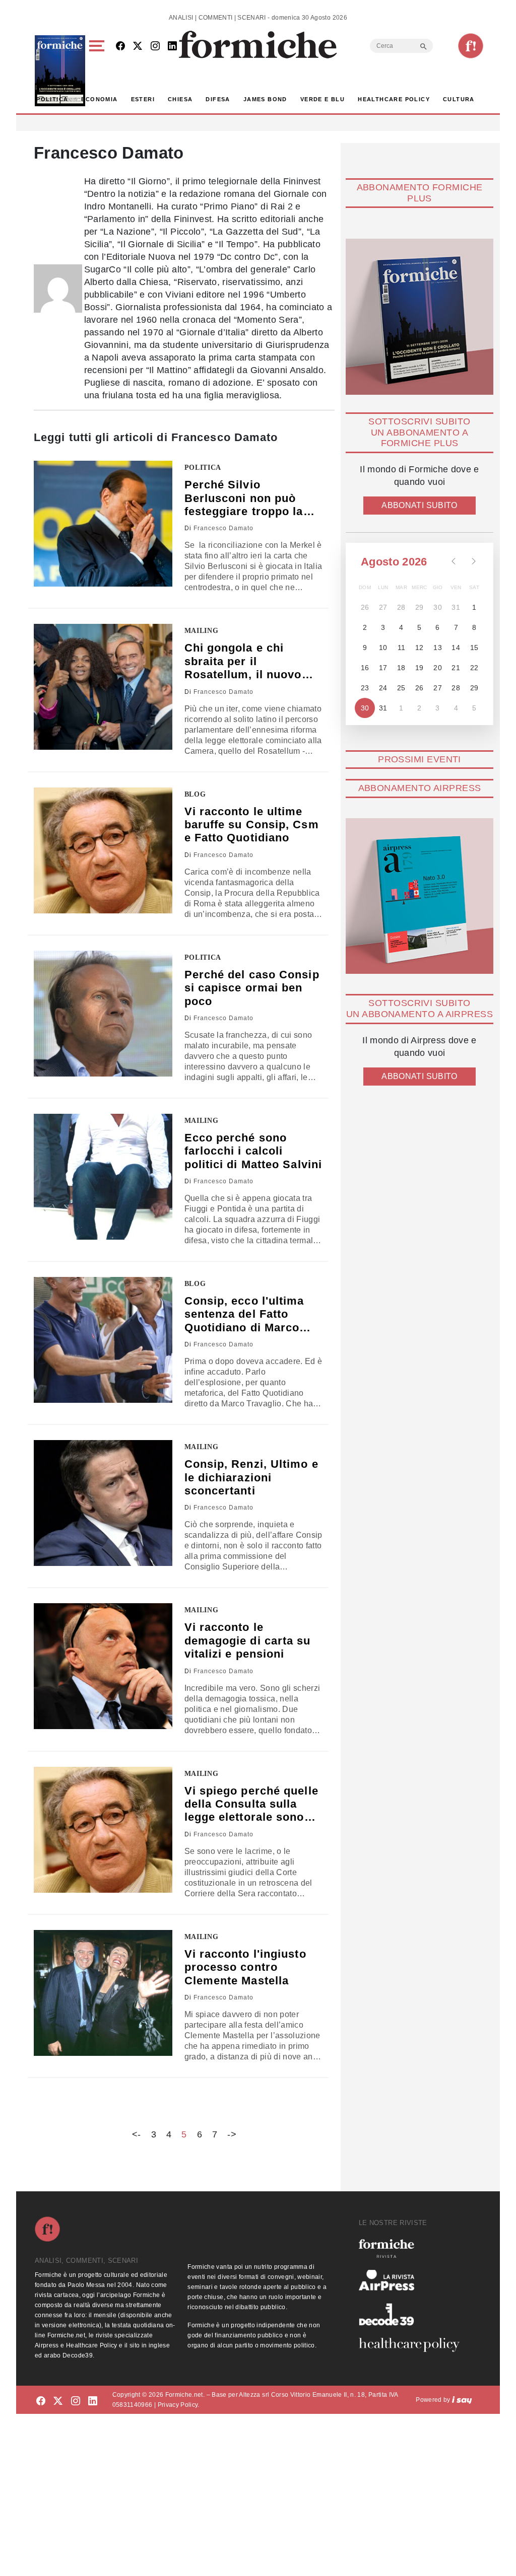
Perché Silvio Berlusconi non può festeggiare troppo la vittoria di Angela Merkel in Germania (244, 498)
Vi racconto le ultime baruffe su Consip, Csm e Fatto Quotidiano (252, 825)
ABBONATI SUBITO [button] (419, 505)
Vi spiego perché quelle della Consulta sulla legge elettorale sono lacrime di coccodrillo (251, 1804)
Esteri (143, 99)
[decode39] (413, 2314)
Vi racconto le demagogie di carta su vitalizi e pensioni (248, 1640)
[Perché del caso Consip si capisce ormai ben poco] (103, 1014)
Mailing (202, 631)
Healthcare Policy (394, 99)
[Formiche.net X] (138, 47)
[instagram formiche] (76, 2402)
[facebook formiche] (41, 2402)
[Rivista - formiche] (413, 2248)
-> (232, 2134)
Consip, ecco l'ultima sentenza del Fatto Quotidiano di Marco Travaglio (244, 1314)
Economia (99, 99)
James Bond (265, 99)
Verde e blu (322, 99)
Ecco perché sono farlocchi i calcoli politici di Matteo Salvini (253, 1151)
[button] (99, 71)
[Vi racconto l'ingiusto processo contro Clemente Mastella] (103, 1993)
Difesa (218, 99)
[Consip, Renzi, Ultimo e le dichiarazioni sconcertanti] (103, 1503)
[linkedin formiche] (93, 2402)
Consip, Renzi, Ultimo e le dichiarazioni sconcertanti (251, 1477)
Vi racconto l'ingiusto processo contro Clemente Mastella (245, 1967)
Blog (195, 794)
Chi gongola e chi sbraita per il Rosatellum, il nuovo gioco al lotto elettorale (251, 661)
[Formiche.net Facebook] (120, 47)
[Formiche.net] (471, 46)
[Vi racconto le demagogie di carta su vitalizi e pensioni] (103, 1666)
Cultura (459, 99)
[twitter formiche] (58, 2402)
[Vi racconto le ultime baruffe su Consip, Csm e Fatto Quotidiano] (103, 850)
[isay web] (462, 2400)
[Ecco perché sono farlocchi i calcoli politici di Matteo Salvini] (103, 1177)
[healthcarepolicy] (413, 2345)
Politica (52, 99)
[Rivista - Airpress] (413, 2280)
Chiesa (180, 99)
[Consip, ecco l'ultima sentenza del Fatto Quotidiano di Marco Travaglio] (103, 1340)
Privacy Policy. (179, 2405)
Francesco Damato (223, 528)
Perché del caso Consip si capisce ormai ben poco (252, 988)
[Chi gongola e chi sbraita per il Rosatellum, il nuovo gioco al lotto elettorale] (103, 687)
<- (137, 2134)
